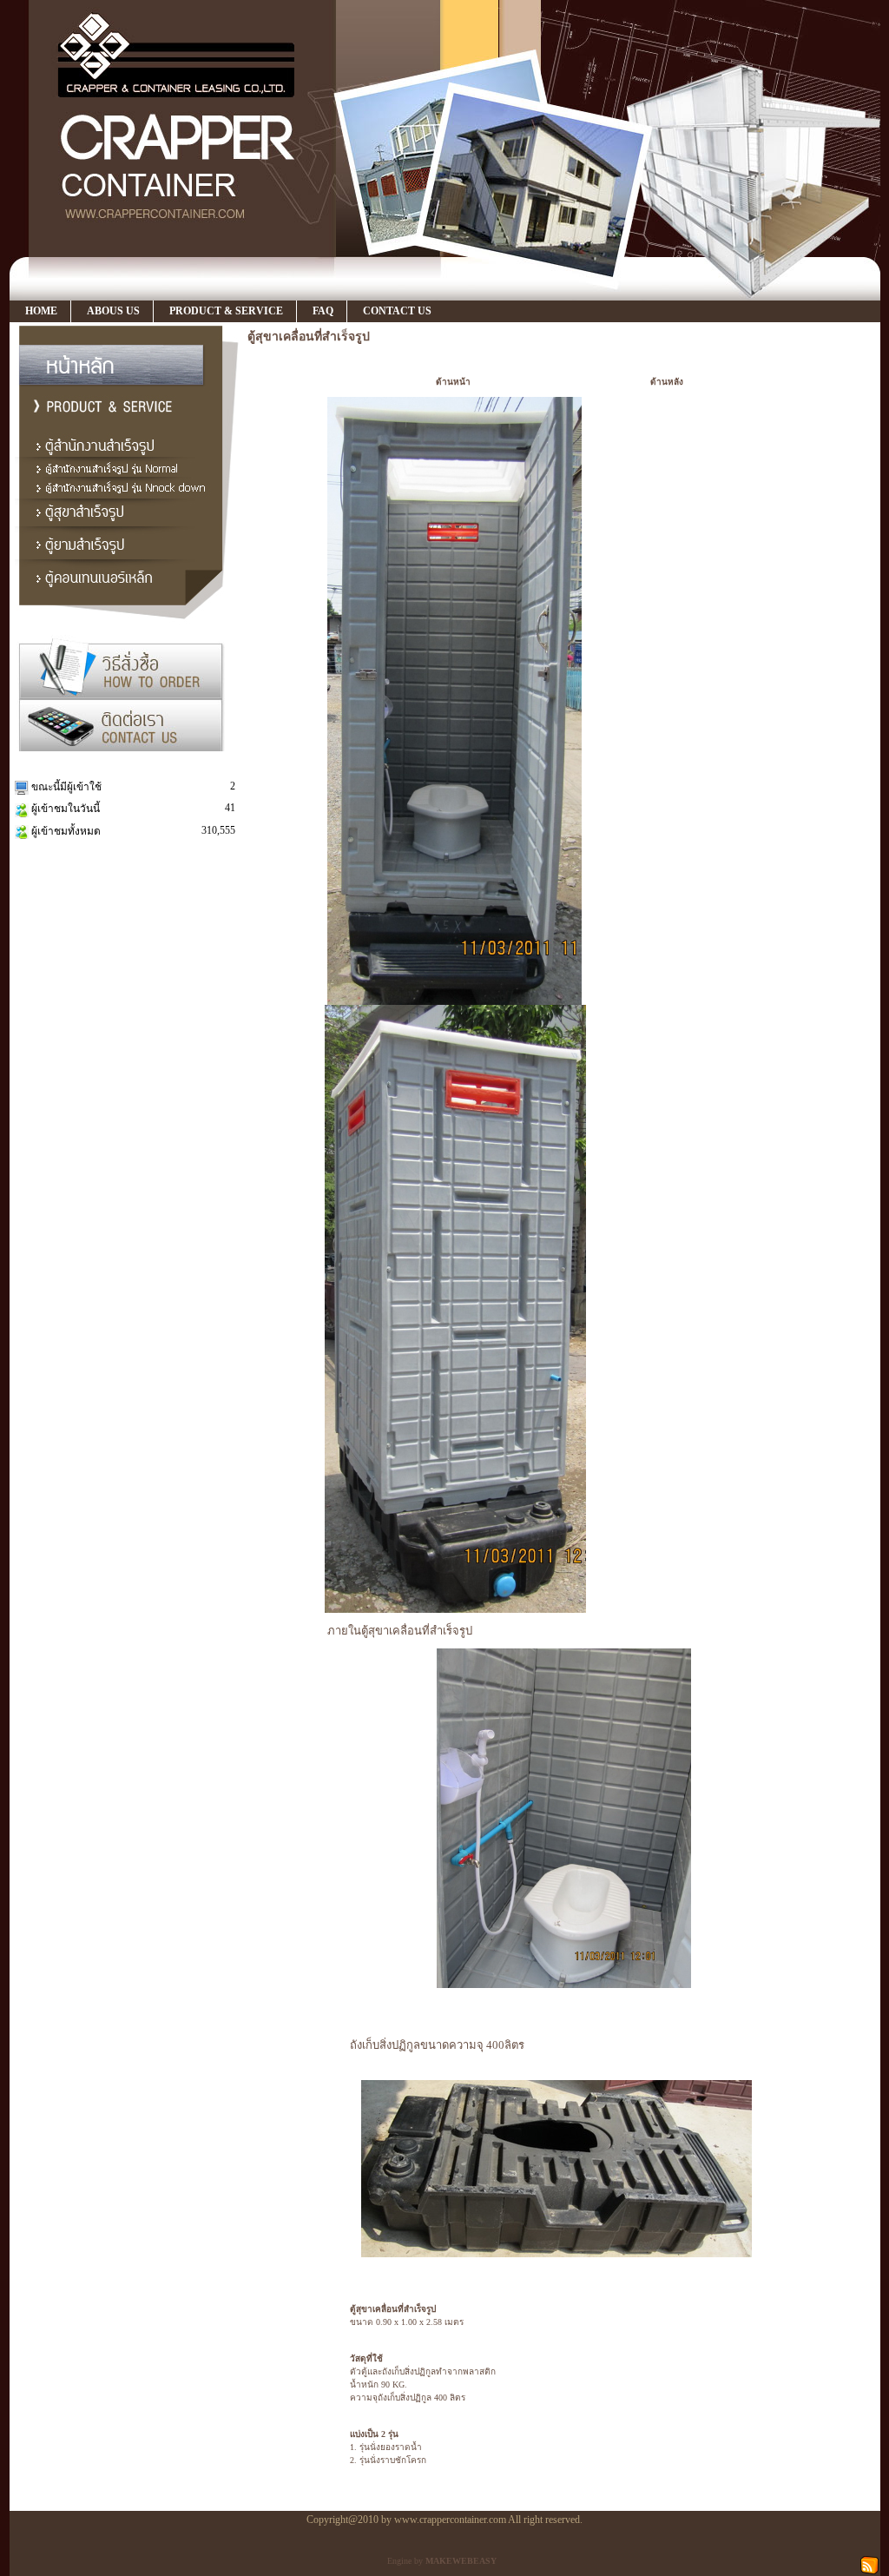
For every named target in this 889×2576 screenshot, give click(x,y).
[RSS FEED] (869, 2564)
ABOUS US (113, 311)
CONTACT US (397, 311)
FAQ (323, 311)
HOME (41, 311)
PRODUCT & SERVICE (226, 311)
